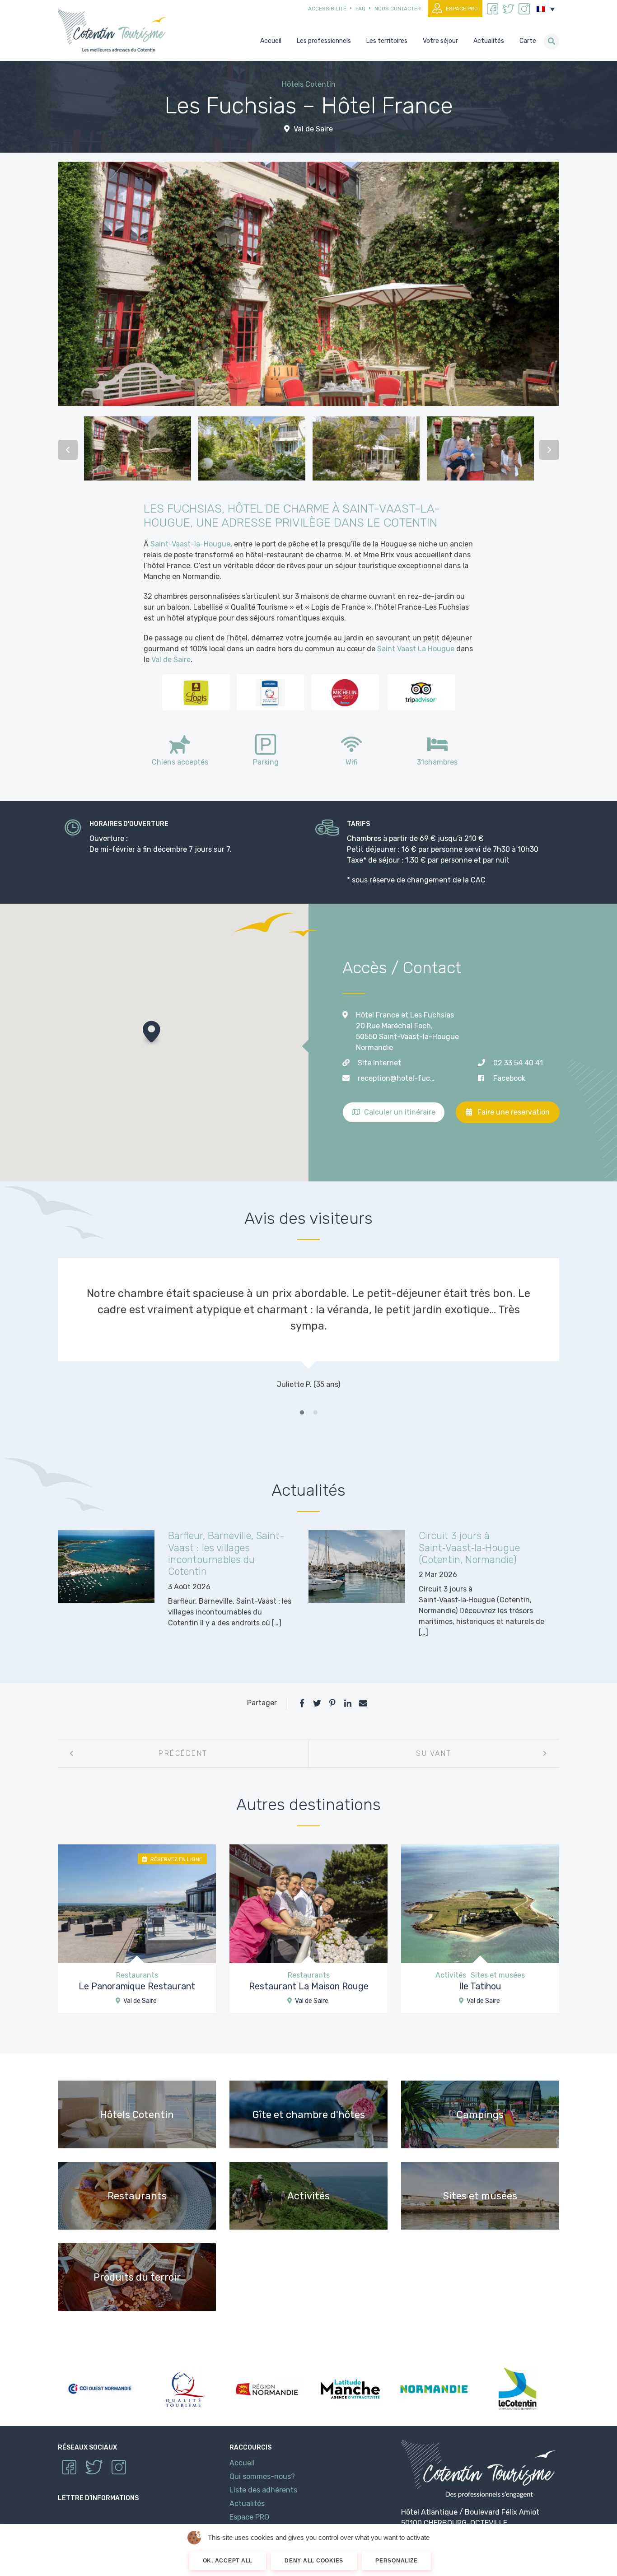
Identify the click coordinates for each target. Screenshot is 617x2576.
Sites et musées (498, 1975)
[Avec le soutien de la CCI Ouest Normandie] (100, 2389)
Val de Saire (312, 129)
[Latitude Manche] (350, 2389)
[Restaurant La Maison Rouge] (308, 1903)
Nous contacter (398, 9)
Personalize (396, 2561)
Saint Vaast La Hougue (416, 649)
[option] (138, 450)
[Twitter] (317, 1703)
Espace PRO (462, 9)
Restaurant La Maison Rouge (309, 1986)
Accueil (242, 2463)
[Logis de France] (196, 692)
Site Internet (379, 1063)
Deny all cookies (314, 2561)
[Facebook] (302, 1703)
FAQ (360, 9)
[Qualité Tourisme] (183, 2389)
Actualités (247, 2504)
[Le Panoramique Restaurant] (137, 1903)
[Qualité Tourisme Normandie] (270, 692)
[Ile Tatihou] (480, 1903)
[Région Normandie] (267, 2389)
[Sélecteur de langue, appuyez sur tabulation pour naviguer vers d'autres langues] (546, 9)
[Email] (363, 1703)
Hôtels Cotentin (309, 84)
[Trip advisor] (421, 692)
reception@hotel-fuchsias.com (397, 1078)
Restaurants (137, 1975)
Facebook (509, 1078)
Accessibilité (327, 9)
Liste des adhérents (263, 2490)
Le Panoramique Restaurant (137, 1986)
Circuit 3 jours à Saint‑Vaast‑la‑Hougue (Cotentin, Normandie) (469, 1548)
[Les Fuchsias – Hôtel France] (308, 284)
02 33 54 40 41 (518, 1063)
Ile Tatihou (480, 1986)
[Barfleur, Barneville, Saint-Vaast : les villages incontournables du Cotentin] (106, 1566)
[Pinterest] (332, 1703)
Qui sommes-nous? (262, 2476)
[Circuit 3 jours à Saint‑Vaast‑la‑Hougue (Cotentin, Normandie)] (357, 1566)
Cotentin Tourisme (114, 30)
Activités (451, 1975)
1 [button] (302, 1413)
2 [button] (315, 1413)
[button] (152, 1034)
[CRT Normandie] (434, 2389)
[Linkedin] (348, 1703)
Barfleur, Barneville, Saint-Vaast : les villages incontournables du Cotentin (226, 1554)
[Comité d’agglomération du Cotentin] (517, 2389)
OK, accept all (228, 2561)
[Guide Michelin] (345, 692)
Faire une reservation (513, 1112)
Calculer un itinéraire (399, 1112)
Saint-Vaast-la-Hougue (190, 544)
